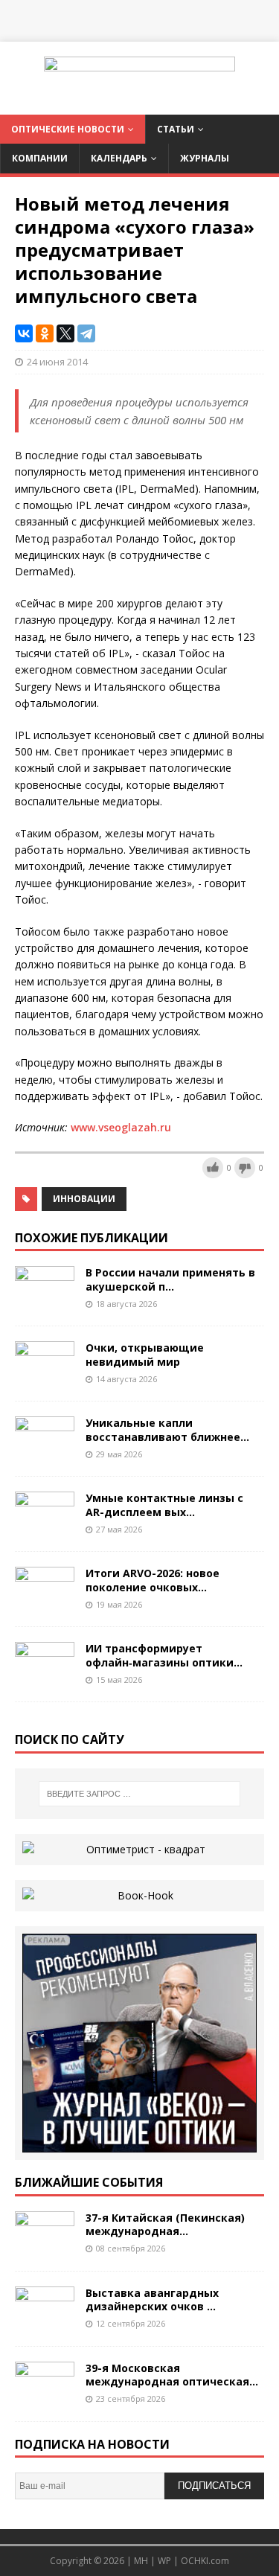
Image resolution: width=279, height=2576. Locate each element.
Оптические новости (68, 129)
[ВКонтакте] (24, 333)
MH (141, 2561)
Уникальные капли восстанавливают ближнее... (167, 1429)
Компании (40, 158)
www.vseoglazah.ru (122, 1127)
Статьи (176, 129)
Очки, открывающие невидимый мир (145, 1354)
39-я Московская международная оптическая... (172, 2375)
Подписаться (214, 2486)
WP (164, 2561)
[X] (65, 333)
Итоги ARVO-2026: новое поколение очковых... (153, 1580)
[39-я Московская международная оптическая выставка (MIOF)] (45, 2397)
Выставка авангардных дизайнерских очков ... (152, 2299)
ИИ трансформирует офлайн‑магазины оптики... (164, 1655)
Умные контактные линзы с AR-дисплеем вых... (164, 1505)
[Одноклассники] (45, 333)
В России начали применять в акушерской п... (170, 1279)
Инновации (84, 1199)
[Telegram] (86, 333)
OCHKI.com (205, 2561)
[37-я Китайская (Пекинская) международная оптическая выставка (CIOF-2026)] (45, 2247)
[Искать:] (140, 1794)
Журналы (205, 158)
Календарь (119, 158)
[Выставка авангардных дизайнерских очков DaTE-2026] (45, 2322)
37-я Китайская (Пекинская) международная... (165, 2224)
